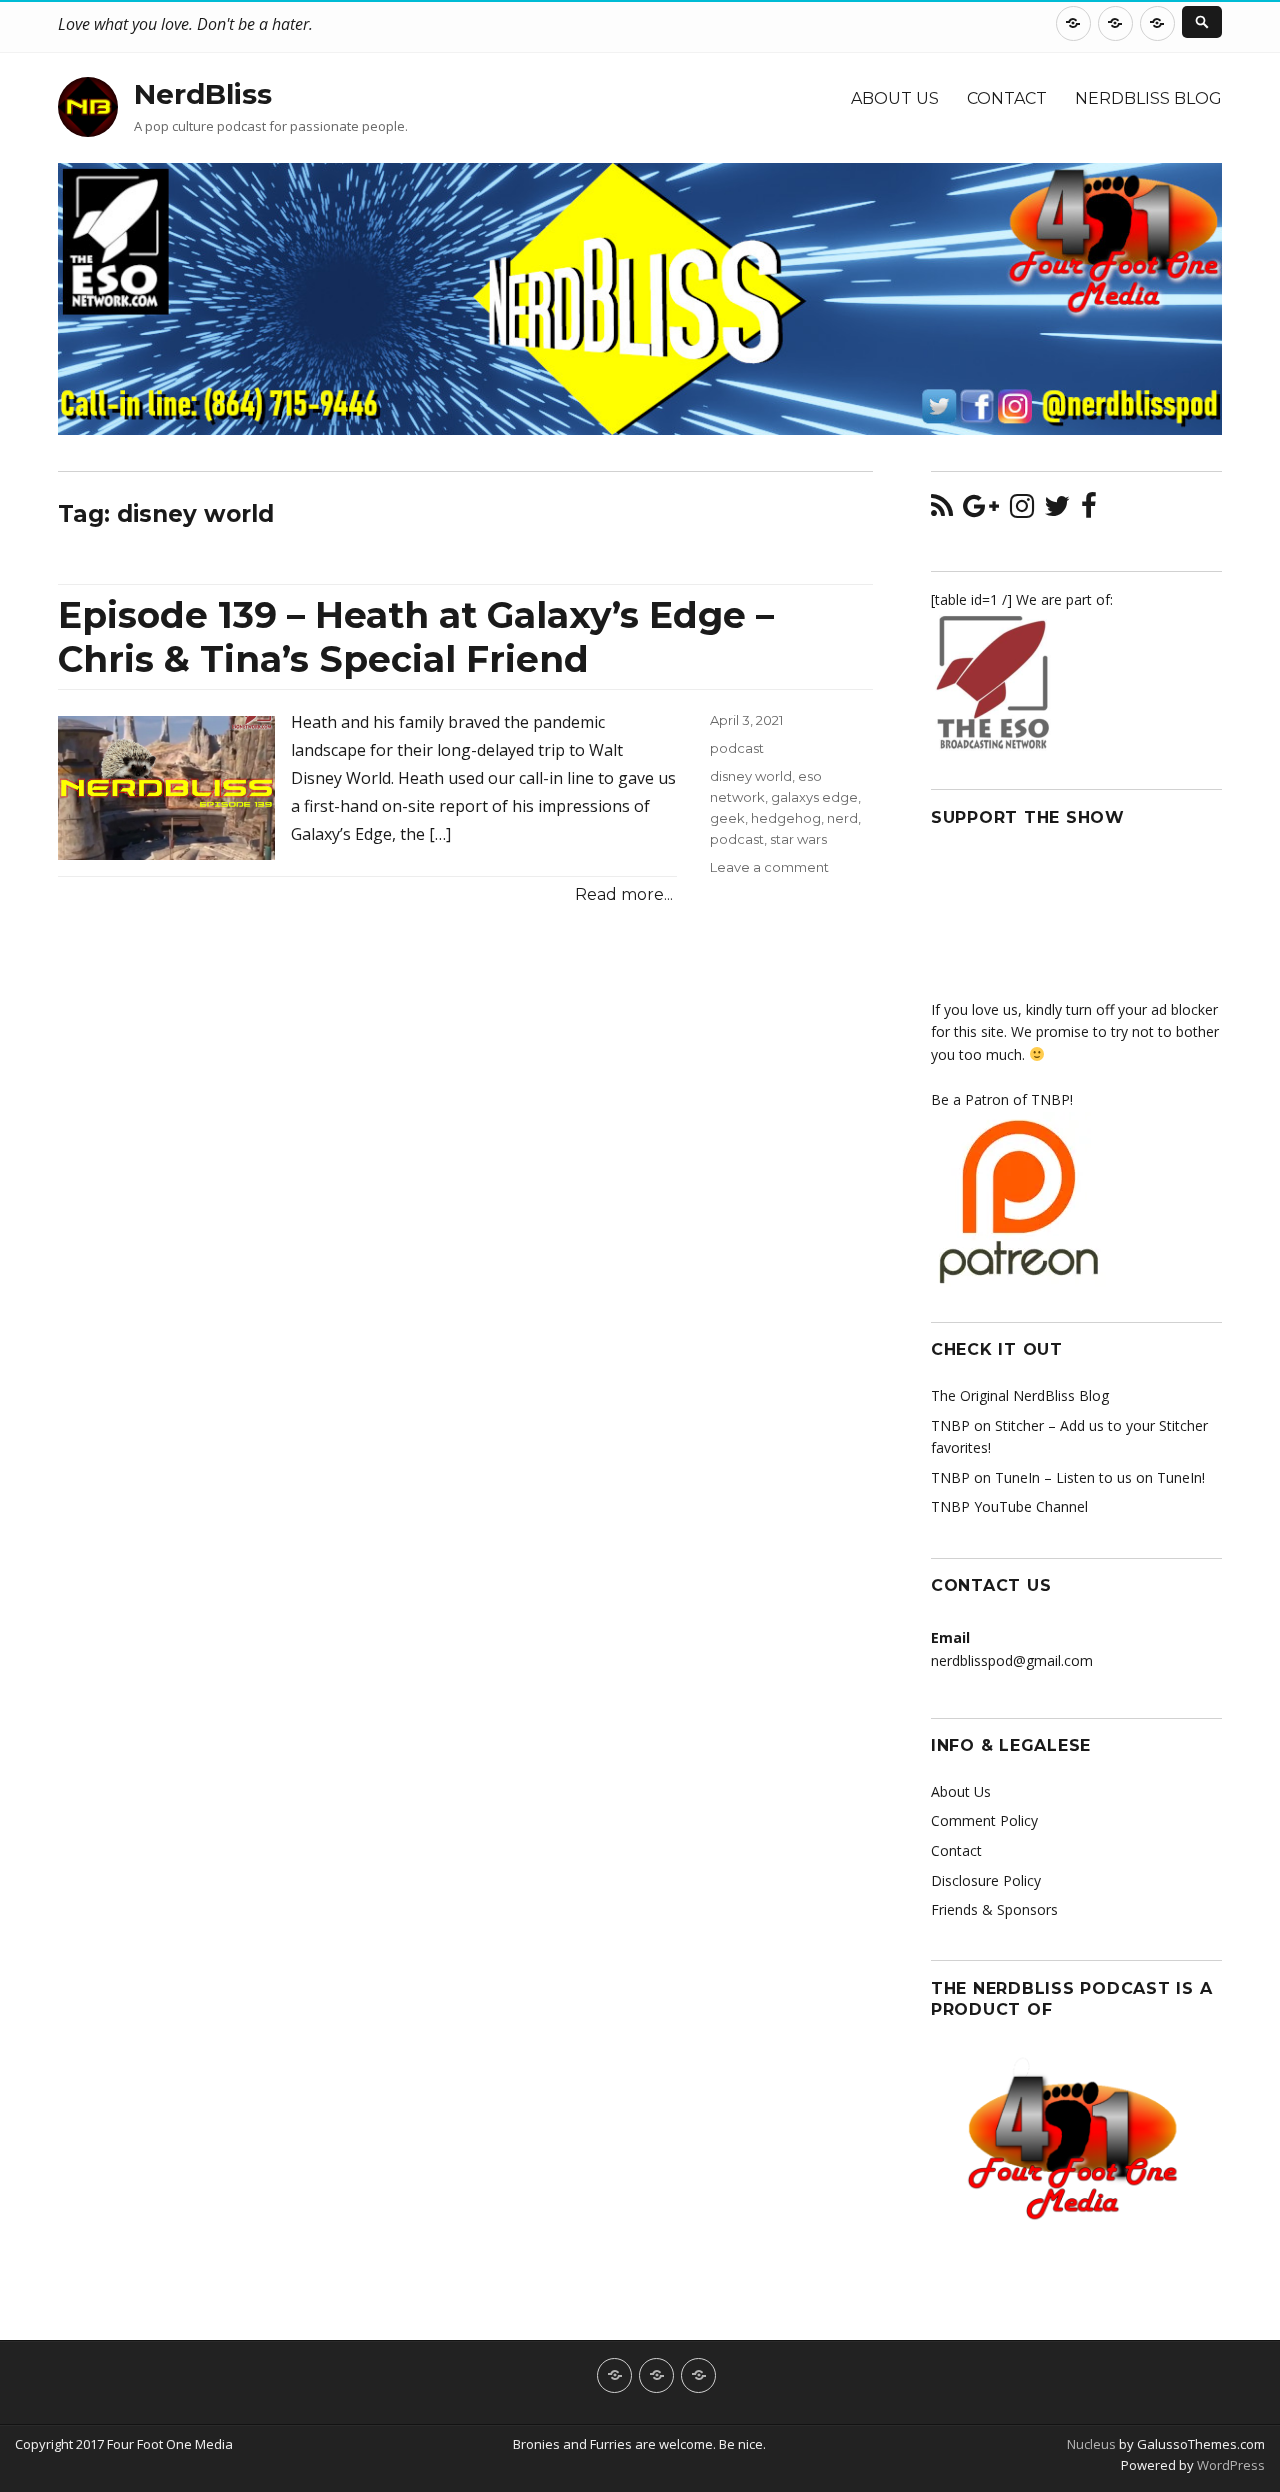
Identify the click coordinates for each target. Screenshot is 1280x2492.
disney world (751, 776)
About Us (895, 98)
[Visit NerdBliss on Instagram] (1022, 510)
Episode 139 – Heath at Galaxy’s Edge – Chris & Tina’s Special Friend (416, 637)
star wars (798, 839)
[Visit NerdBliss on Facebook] (1089, 510)
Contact (1007, 98)
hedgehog (786, 818)
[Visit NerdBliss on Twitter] (1057, 510)
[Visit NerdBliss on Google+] (981, 510)
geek (727, 818)
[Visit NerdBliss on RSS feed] (942, 510)
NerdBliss (203, 94)
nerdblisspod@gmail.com (1012, 1660)
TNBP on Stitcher (987, 1425)
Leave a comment (769, 867)
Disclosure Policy (986, 1880)
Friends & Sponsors (994, 1909)
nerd (842, 818)
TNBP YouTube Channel (1009, 1506)
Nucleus (1091, 2444)
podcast (737, 748)
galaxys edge (814, 797)
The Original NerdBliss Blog (1020, 1395)
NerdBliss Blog (1148, 98)
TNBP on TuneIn (985, 1477)
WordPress (1229, 2465)
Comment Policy (984, 1820)
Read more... (624, 894)
